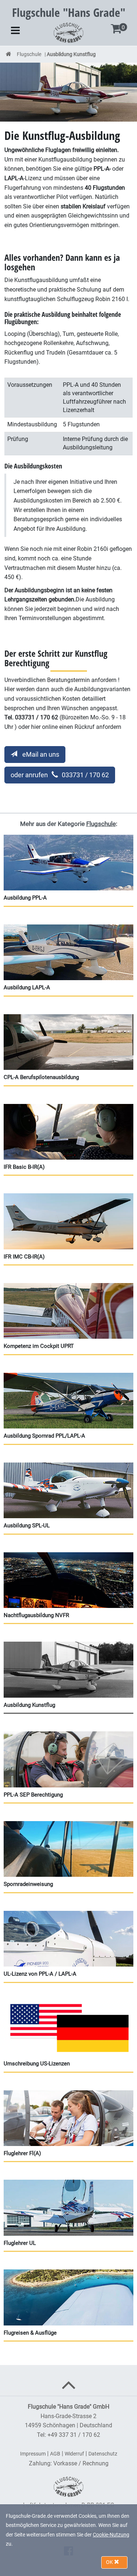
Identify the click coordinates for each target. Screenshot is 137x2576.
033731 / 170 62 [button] (60, 775)
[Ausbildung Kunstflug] (68, 92)
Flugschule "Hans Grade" (69, 12)
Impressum (33, 2454)
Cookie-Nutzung (111, 2535)
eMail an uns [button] (40, 754)
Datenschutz (103, 2454)
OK (110, 2562)
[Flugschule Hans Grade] (68, 32)
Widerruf (74, 2454)
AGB (55, 2454)
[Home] (9, 54)
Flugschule (29, 54)
